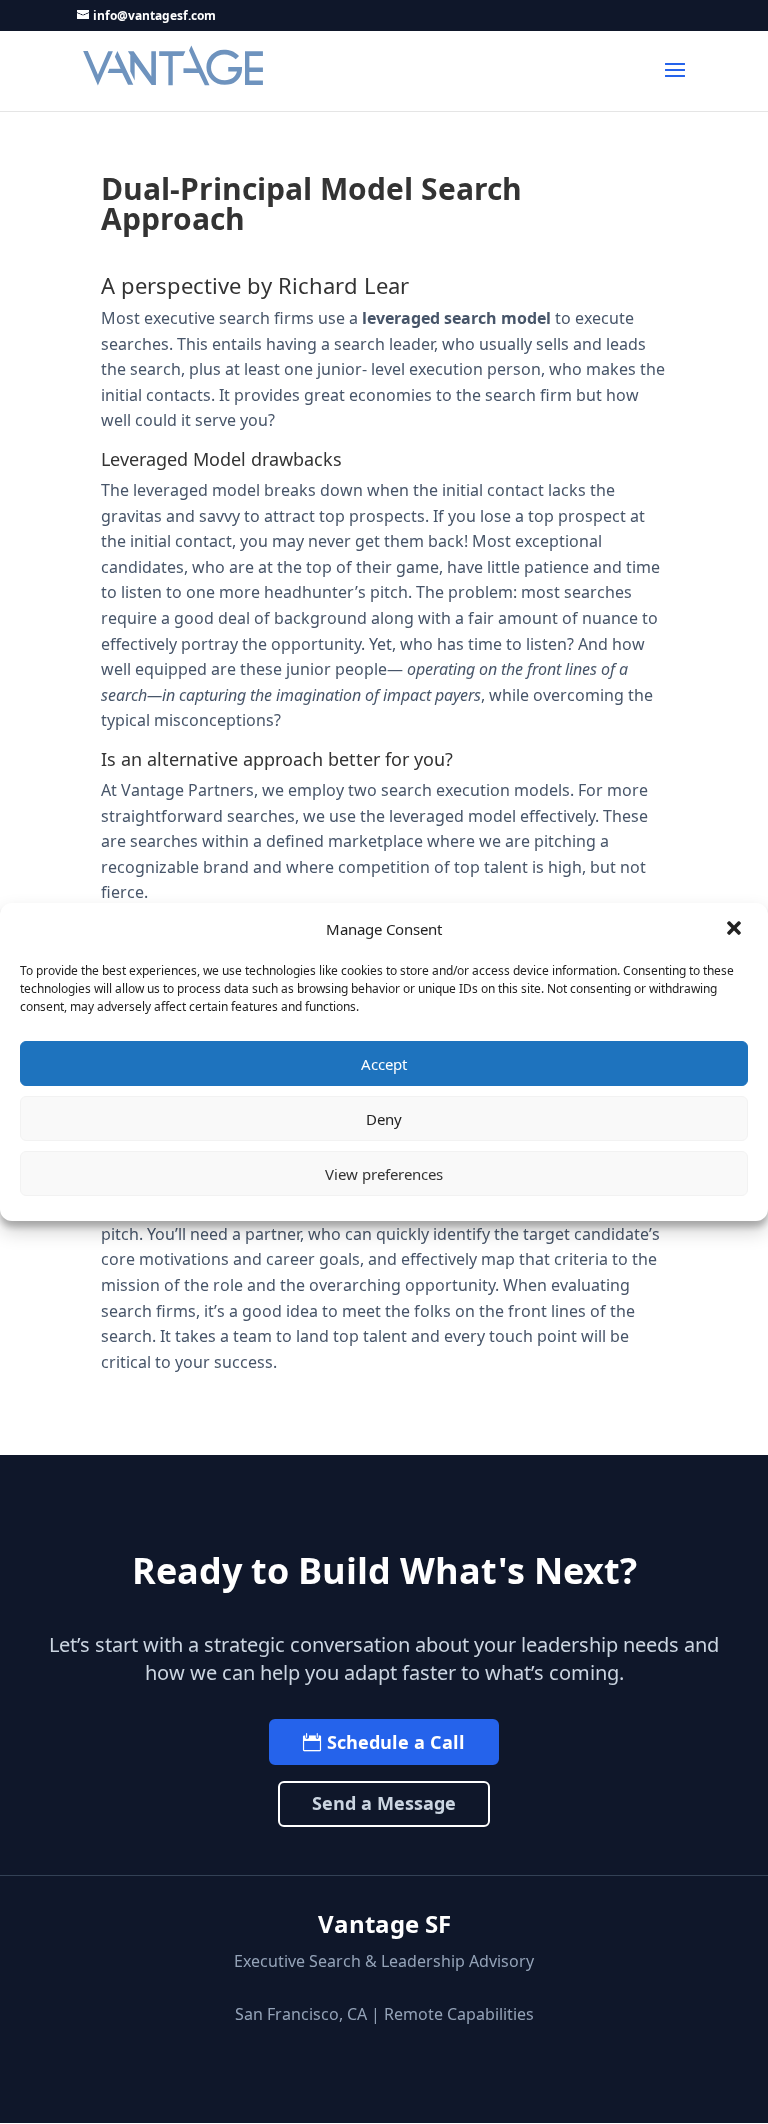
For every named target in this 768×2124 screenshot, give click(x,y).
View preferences (384, 1174)
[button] (736, 930)
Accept (384, 1064)
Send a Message (384, 1803)
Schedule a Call (396, 1742)
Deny (384, 1119)
